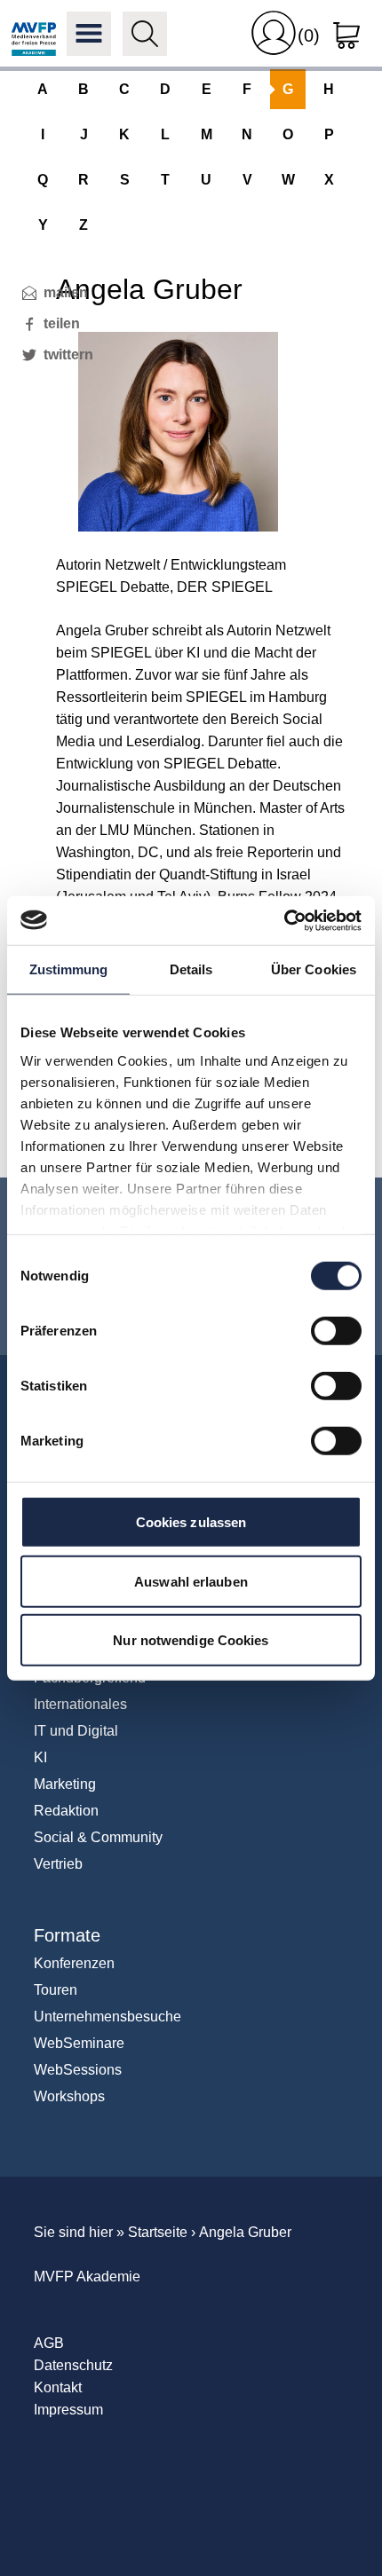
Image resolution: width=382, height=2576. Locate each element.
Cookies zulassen (191, 1522)
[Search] (145, 34)
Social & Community (98, 1837)
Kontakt (58, 2387)
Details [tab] (191, 969)
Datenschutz (73, 2365)
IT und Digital (76, 1731)
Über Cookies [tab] (314, 969)
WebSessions (78, 2070)
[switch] (336, 1331)
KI (40, 1757)
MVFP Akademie (34, 34)
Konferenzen (74, 1963)
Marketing (65, 1784)
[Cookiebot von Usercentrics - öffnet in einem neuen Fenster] (284, 920)
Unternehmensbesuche (107, 2017)
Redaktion (66, 1811)
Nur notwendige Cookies (191, 1640)
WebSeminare (79, 2043)
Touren (56, 1990)
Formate (67, 1935)
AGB (49, 2343)
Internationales (80, 1704)
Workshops (69, 2096)
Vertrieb (58, 1864)
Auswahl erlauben (191, 1581)
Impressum (68, 2410)
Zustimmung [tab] (69, 969)
